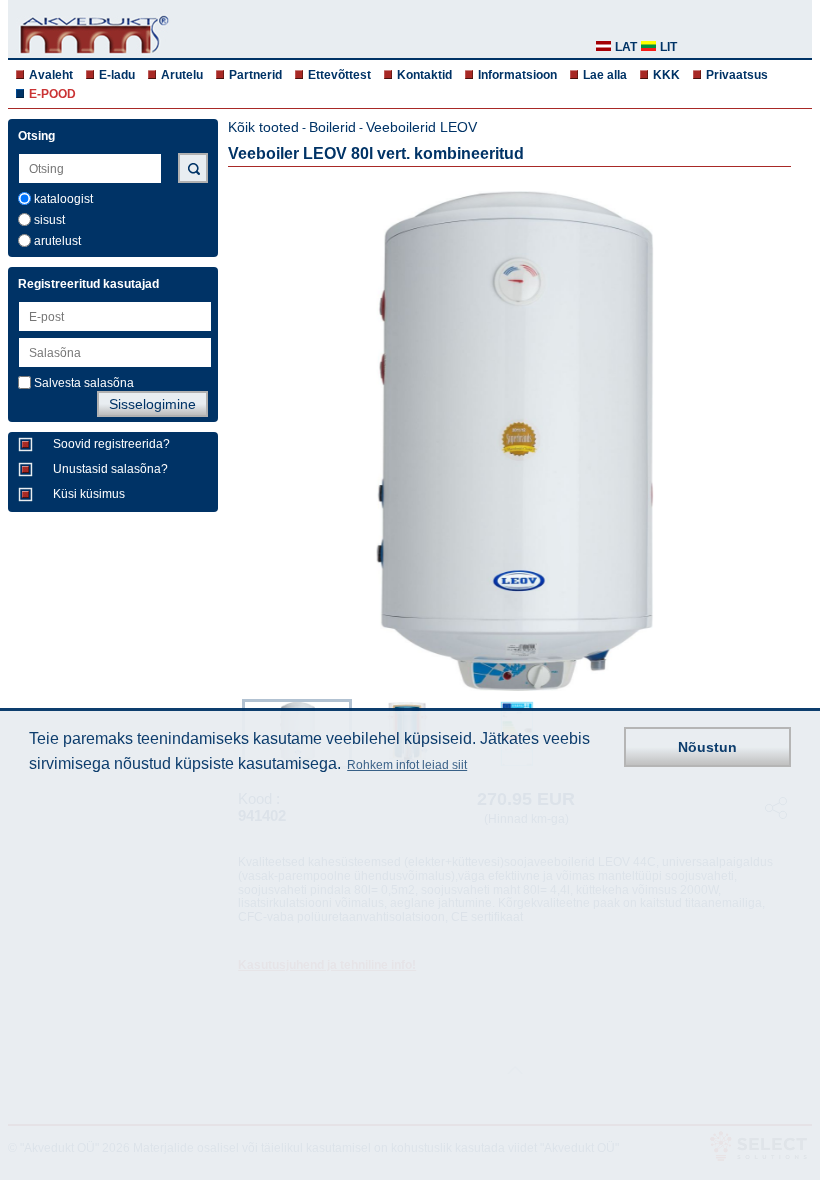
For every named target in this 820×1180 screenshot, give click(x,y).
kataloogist (63, 199)
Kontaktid (424, 75)
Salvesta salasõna (84, 383)
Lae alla (605, 75)
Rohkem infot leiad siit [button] (407, 765)
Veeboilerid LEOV (421, 127)
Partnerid (255, 75)
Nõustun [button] (707, 747)
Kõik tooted (263, 127)
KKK (666, 75)
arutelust (57, 241)
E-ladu (117, 75)
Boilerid (332, 127)
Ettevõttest (339, 75)
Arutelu (182, 75)
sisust (49, 220)
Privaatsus (737, 75)
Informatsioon (517, 75)
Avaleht (51, 75)
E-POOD (52, 94)
